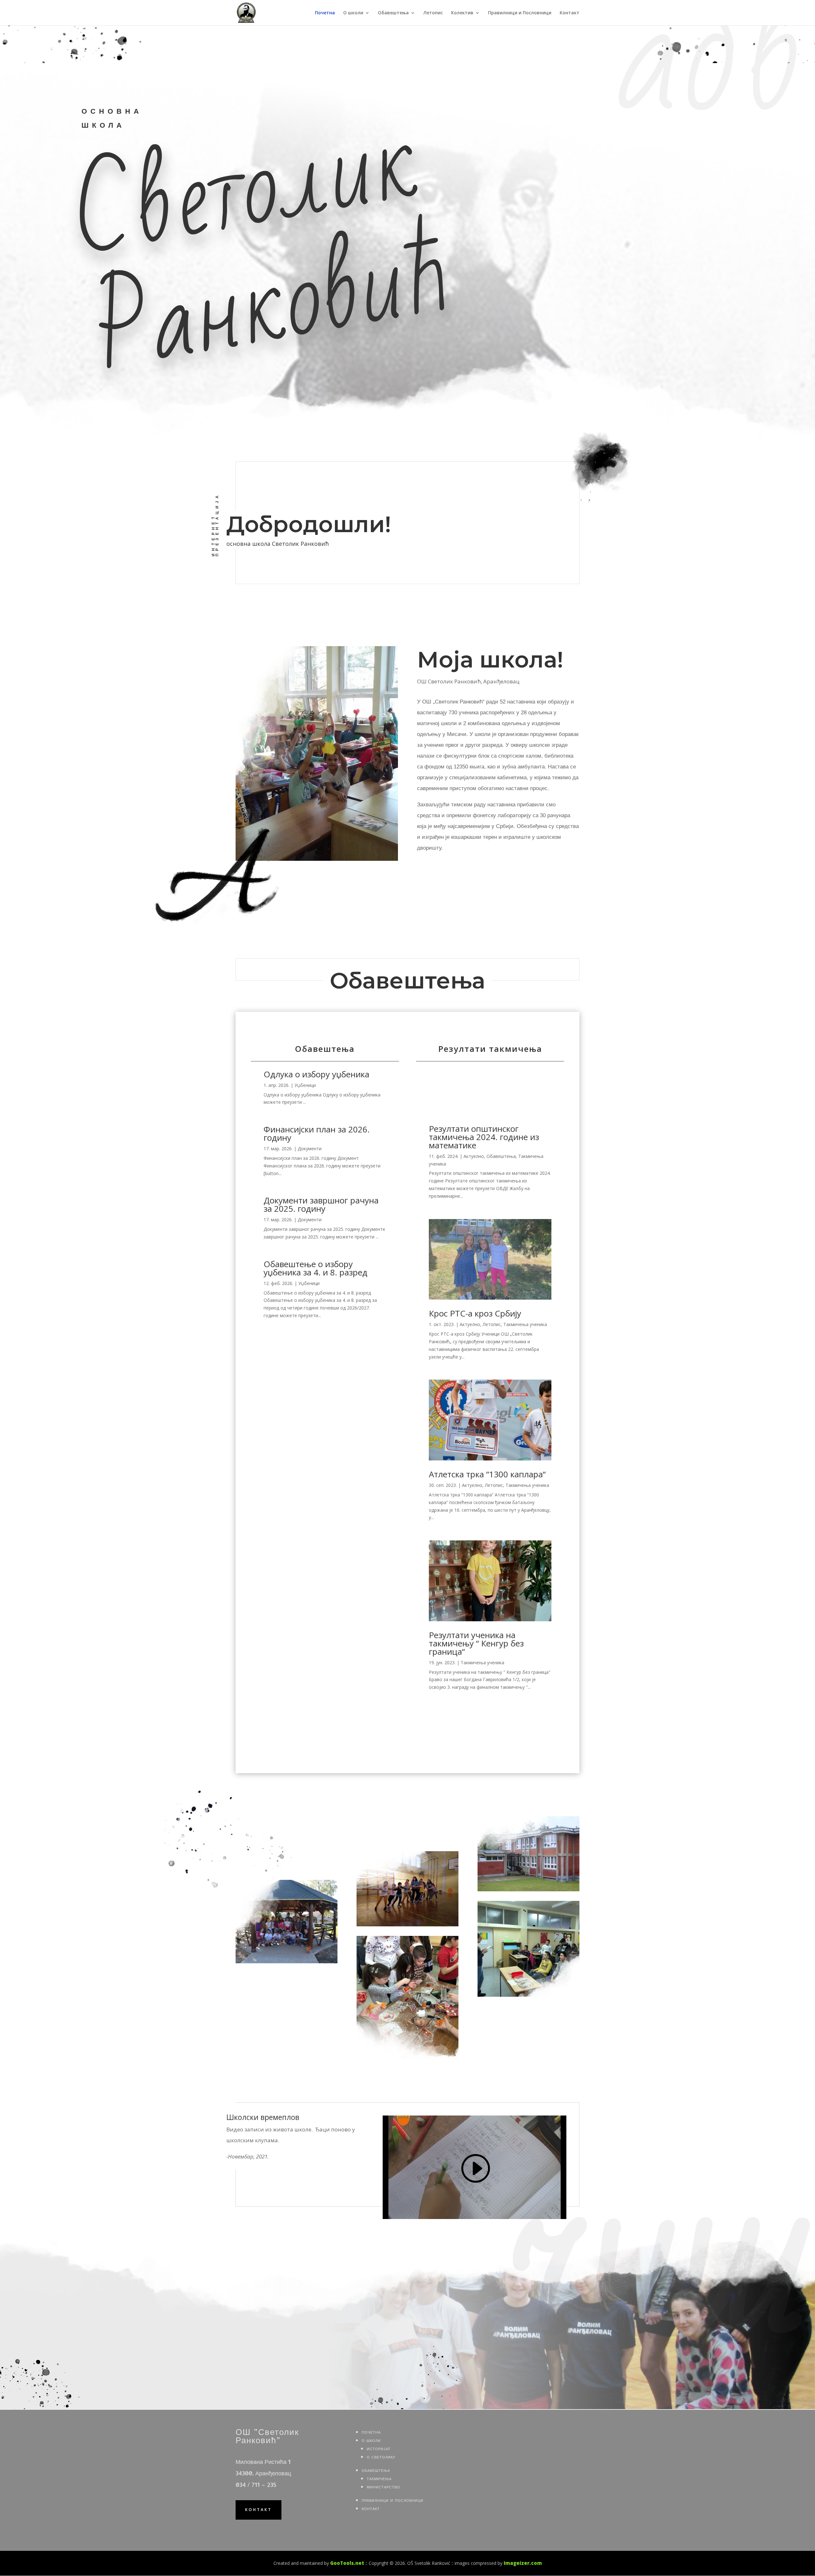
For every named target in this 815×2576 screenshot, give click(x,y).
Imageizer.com (523, 2563)
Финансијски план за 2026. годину (317, 1133)
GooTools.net (347, 2563)
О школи (353, 13)
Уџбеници (305, 1085)
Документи (310, 1149)
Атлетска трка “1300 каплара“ (487, 1474)
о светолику (381, 2456)
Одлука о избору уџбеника (316, 1074)
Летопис (433, 13)
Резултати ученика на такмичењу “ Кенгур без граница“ (476, 1643)
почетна (371, 2432)
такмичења (379, 2478)
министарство (383, 2486)
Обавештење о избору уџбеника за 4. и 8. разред (315, 1268)
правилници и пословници (393, 2500)
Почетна (325, 13)
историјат (379, 2448)
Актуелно (474, 1156)
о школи (371, 2440)
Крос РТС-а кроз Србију (475, 1313)
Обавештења (393, 13)
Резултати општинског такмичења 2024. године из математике (484, 1137)
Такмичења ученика (525, 1324)
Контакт (570, 13)
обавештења (376, 2470)
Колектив (462, 13)
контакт (259, 2510)
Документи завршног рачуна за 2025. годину (321, 1204)
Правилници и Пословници (520, 13)
